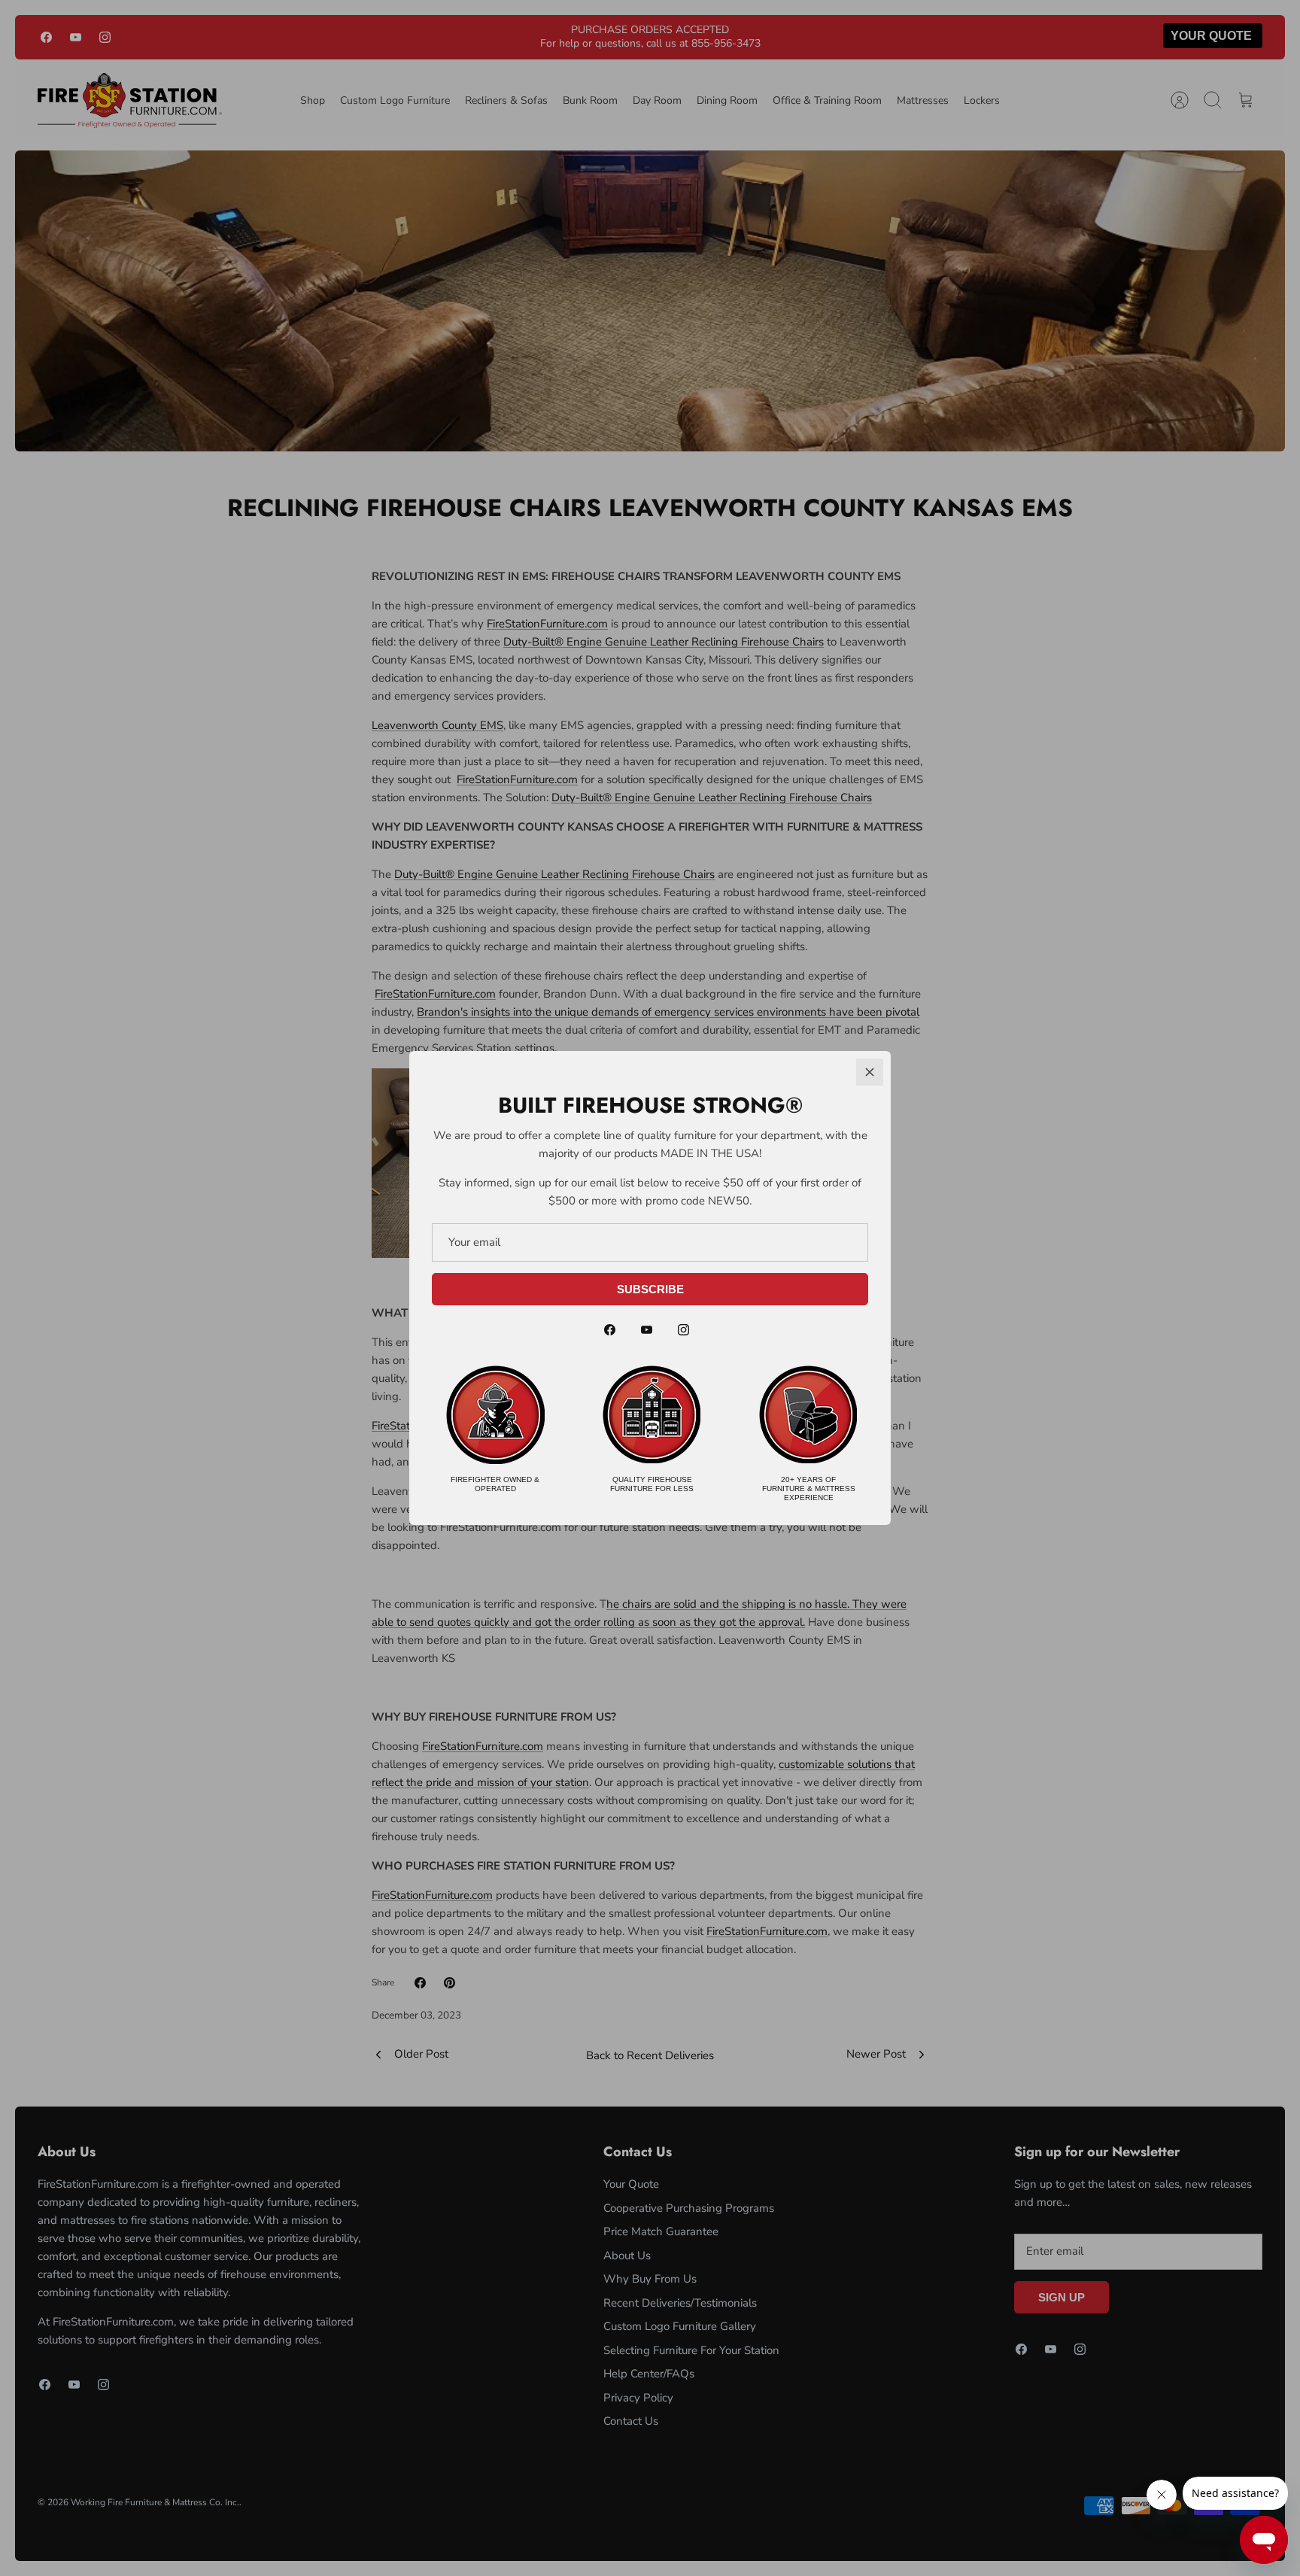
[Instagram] (683, 1330)
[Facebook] (610, 1330)
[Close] (870, 1072)
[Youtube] (647, 1330)
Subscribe (650, 1289)
